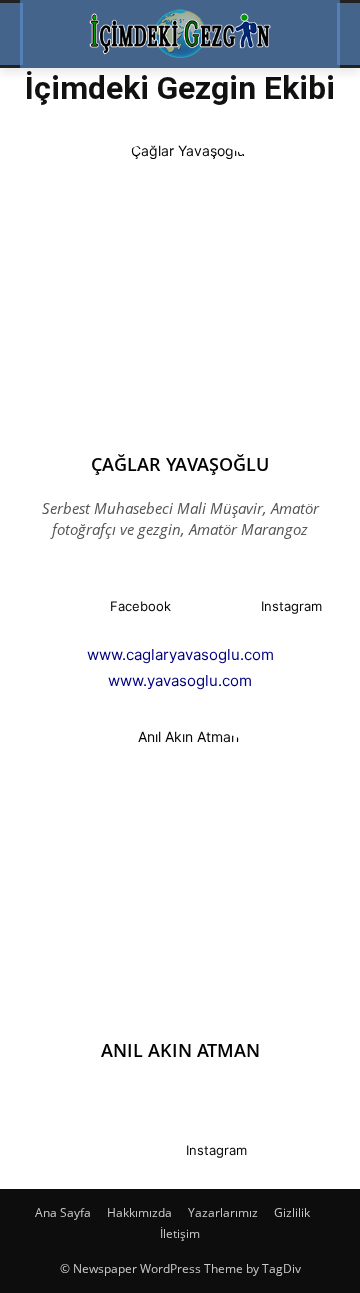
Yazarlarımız (223, 1212)
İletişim (180, 1233)
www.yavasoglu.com (180, 680)
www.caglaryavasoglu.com (180, 654)
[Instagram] (219, 607)
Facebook (140, 606)
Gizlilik (292, 1212)
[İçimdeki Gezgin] (180, 34)
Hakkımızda (139, 1212)
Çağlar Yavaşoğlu (180, 464)
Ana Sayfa (63, 1212)
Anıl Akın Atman (180, 1050)
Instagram (291, 606)
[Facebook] (68, 607)
